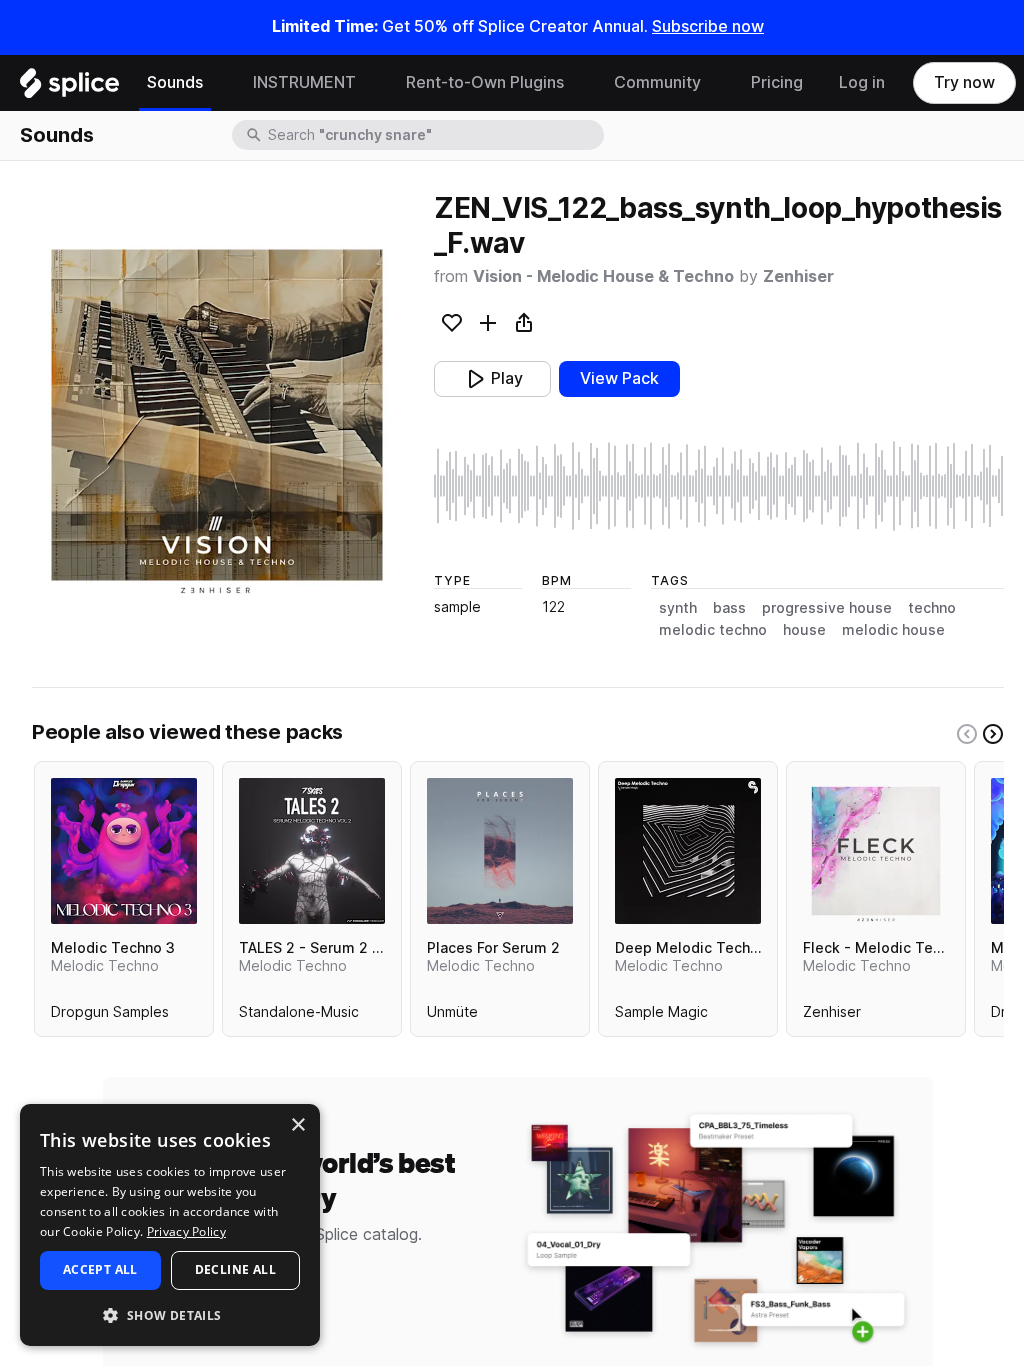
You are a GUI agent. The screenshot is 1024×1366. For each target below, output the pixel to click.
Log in (862, 82)
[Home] (69, 88)
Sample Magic (661, 1016)
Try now (964, 82)
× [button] (297, 1125)
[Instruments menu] (371, 83)
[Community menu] (716, 83)
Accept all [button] (100, 1269)
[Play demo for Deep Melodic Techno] (688, 851)
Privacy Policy (186, 1231)
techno (932, 608)
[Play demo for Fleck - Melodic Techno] (876, 851)
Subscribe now (708, 26)
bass (729, 608)
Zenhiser (798, 276)
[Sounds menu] (218, 83)
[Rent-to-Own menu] (579, 83)
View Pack (619, 378)
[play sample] (719, 486)
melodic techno (713, 630)
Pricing (777, 82)
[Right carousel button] (993, 734)
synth (678, 608)
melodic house (893, 630)
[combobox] (434, 135)
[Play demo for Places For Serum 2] (500, 851)
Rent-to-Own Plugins (485, 82)
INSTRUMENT (304, 82)
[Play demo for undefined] (217, 415)
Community (657, 82)
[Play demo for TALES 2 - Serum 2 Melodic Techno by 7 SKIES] (312, 851)
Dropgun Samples (110, 1016)
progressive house (827, 608)
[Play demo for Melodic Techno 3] (124, 851)
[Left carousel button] (967, 734)
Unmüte (452, 1016)
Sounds (175, 82)
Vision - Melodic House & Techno (603, 276)
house (804, 630)
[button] (170, 1314)
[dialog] (170, 1225)
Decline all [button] (235, 1269)
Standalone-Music (299, 1016)
